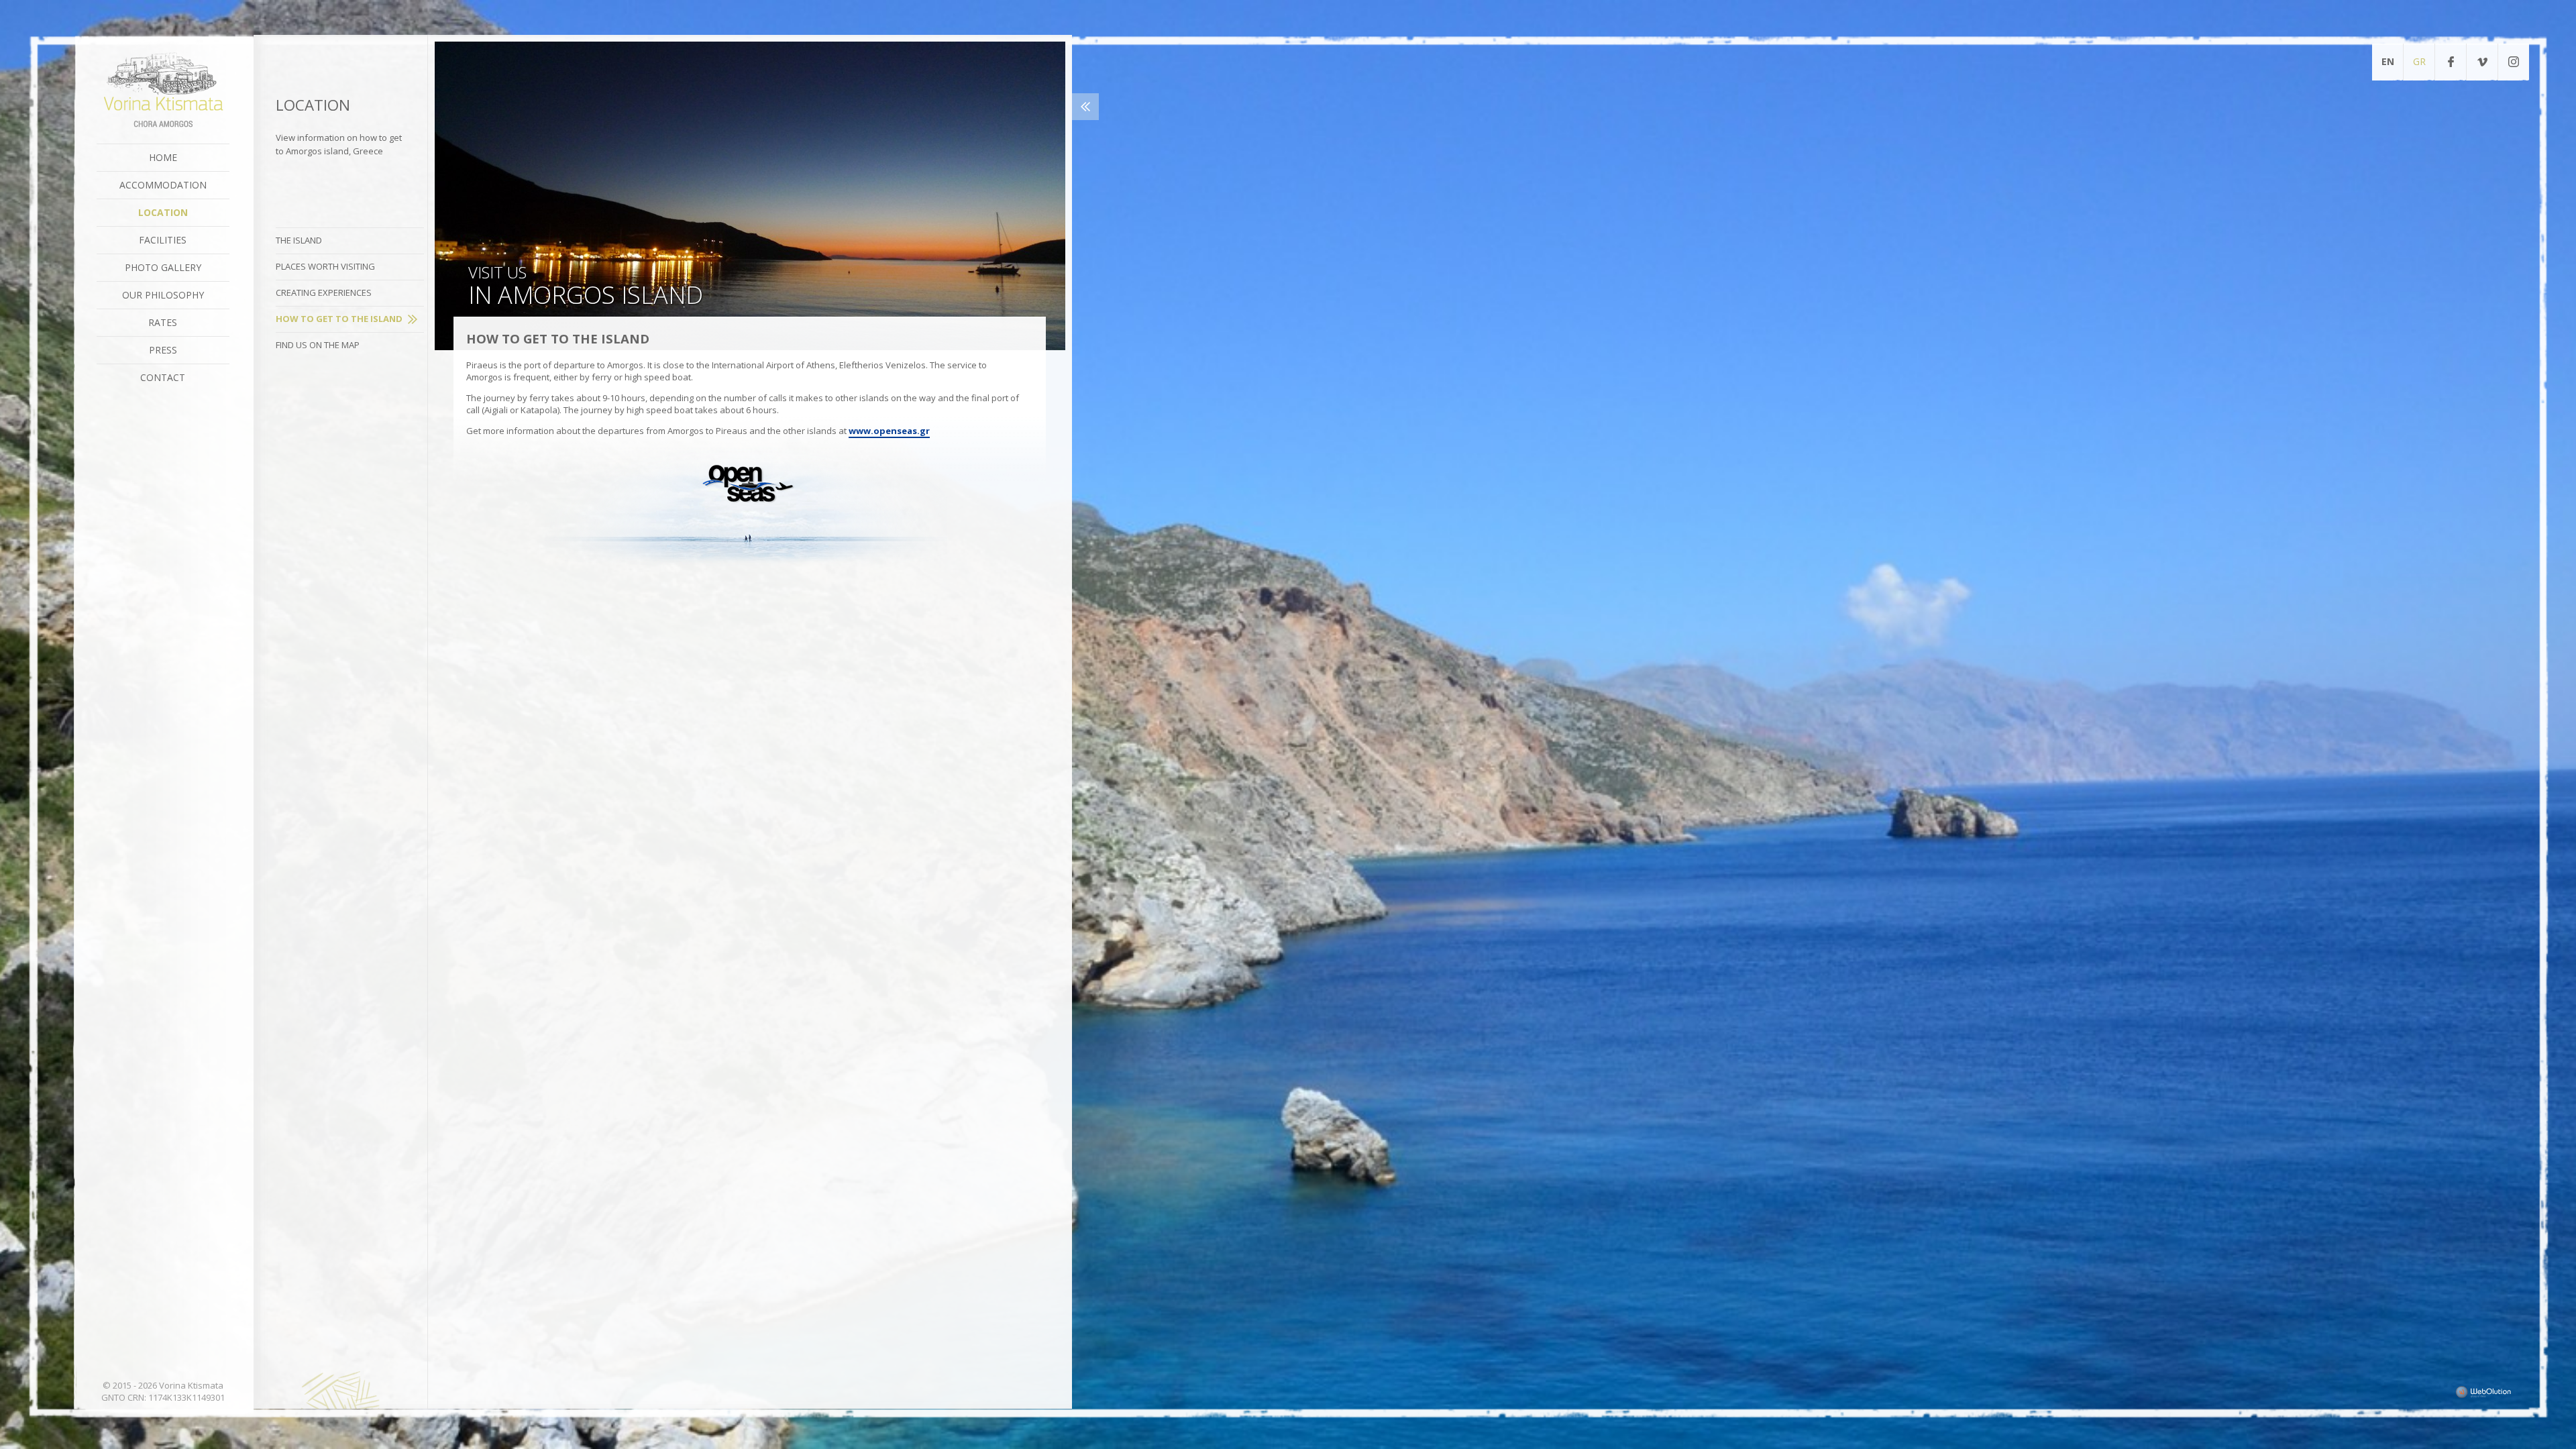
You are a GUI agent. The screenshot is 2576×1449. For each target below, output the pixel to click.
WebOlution (2483, 1392)
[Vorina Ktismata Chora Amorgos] (163, 91)
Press (163, 350)
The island (299, 240)
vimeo (2482, 62)
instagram (2514, 62)
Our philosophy (163, 295)
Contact (163, 377)
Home (163, 157)
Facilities (163, 240)
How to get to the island (339, 319)
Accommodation (163, 185)
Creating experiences (324, 292)
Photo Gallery (163, 267)
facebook (2451, 62)
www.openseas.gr (889, 431)
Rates (163, 322)
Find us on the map (318, 345)
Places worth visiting (325, 266)
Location (163, 212)
